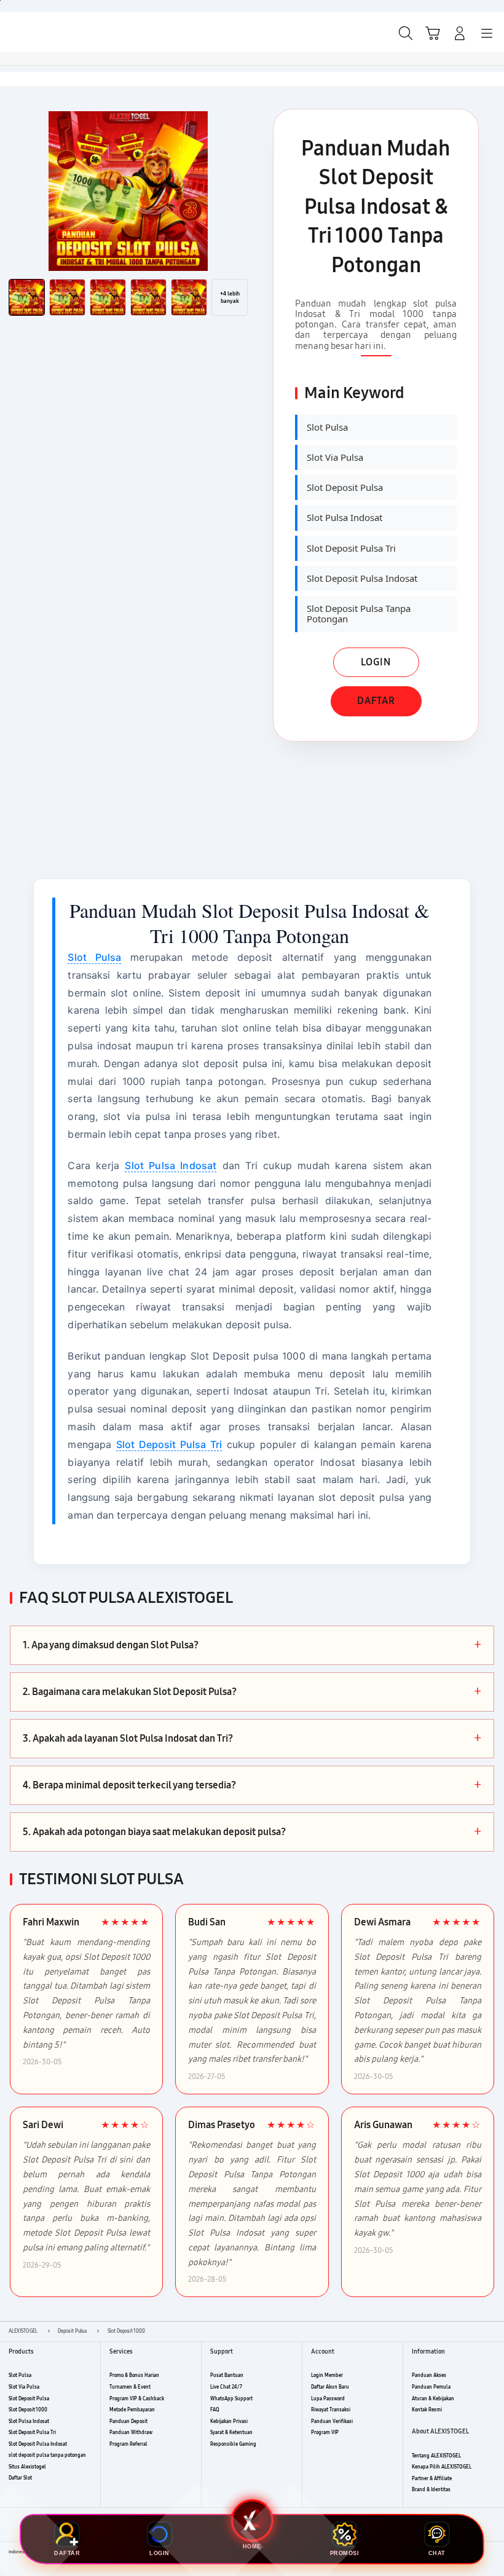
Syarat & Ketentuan (231, 2433)
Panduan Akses (429, 2375)
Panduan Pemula (431, 2387)
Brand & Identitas (431, 2490)
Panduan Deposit (128, 2421)
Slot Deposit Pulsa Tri (169, 1444)
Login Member (327, 2375)
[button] (433, 33)
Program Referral (128, 2444)
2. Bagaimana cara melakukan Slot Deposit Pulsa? (252, 1692)
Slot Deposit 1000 (28, 2410)
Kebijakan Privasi (229, 2421)
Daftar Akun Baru (330, 2387)
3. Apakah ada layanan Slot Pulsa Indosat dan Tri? (252, 1739)
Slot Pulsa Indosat (171, 1165)
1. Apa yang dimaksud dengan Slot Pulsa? (252, 1645)
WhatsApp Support (231, 2399)
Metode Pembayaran (132, 2410)
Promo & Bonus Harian (134, 2375)
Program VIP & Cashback (137, 2399)
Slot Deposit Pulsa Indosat (38, 2444)
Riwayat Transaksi (331, 2410)
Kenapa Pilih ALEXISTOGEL (442, 2467)
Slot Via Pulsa (24, 2387)
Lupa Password (328, 2399)
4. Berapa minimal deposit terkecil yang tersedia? (252, 1785)
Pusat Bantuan (227, 2375)
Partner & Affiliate (432, 2479)
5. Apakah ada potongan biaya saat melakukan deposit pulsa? (252, 1832)
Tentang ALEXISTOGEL (436, 2456)
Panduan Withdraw (131, 2433)
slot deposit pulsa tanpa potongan (47, 2455)
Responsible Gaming (233, 2444)
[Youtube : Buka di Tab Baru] (492, 2553)
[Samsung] (37, 32)
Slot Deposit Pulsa (29, 2399)
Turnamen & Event (130, 2387)
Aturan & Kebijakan (433, 2399)
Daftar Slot (20, 2478)
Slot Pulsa (94, 957)
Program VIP (325, 2433)
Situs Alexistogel (27, 2467)
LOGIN (376, 662)
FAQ (215, 2410)
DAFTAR (376, 701)
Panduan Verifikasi (332, 2421)
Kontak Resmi (427, 2410)
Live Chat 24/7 (226, 2387)
